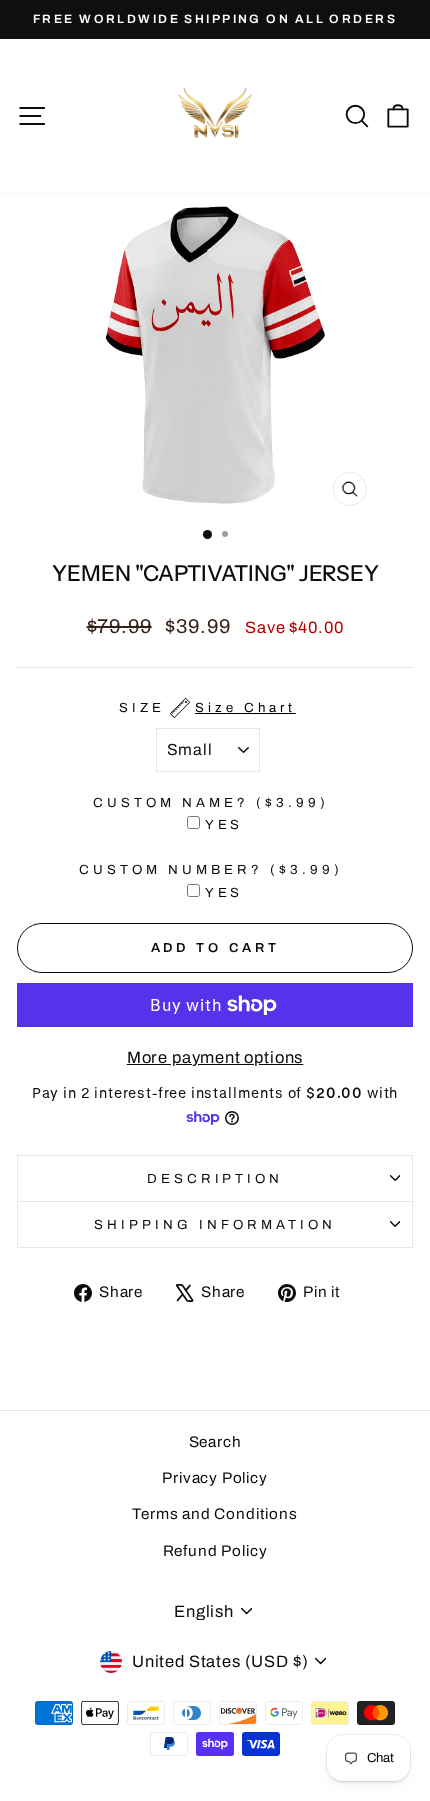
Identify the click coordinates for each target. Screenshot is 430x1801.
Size (207, 707)
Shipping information (215, 1224)
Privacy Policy (215, 1478)
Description (215, 1178)
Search (215, 1442)
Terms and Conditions (215, 1514)
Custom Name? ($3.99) (211, 802)
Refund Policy (215, 1551)
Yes (224, 824)
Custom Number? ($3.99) (210, 869)
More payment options (215, 1057)
